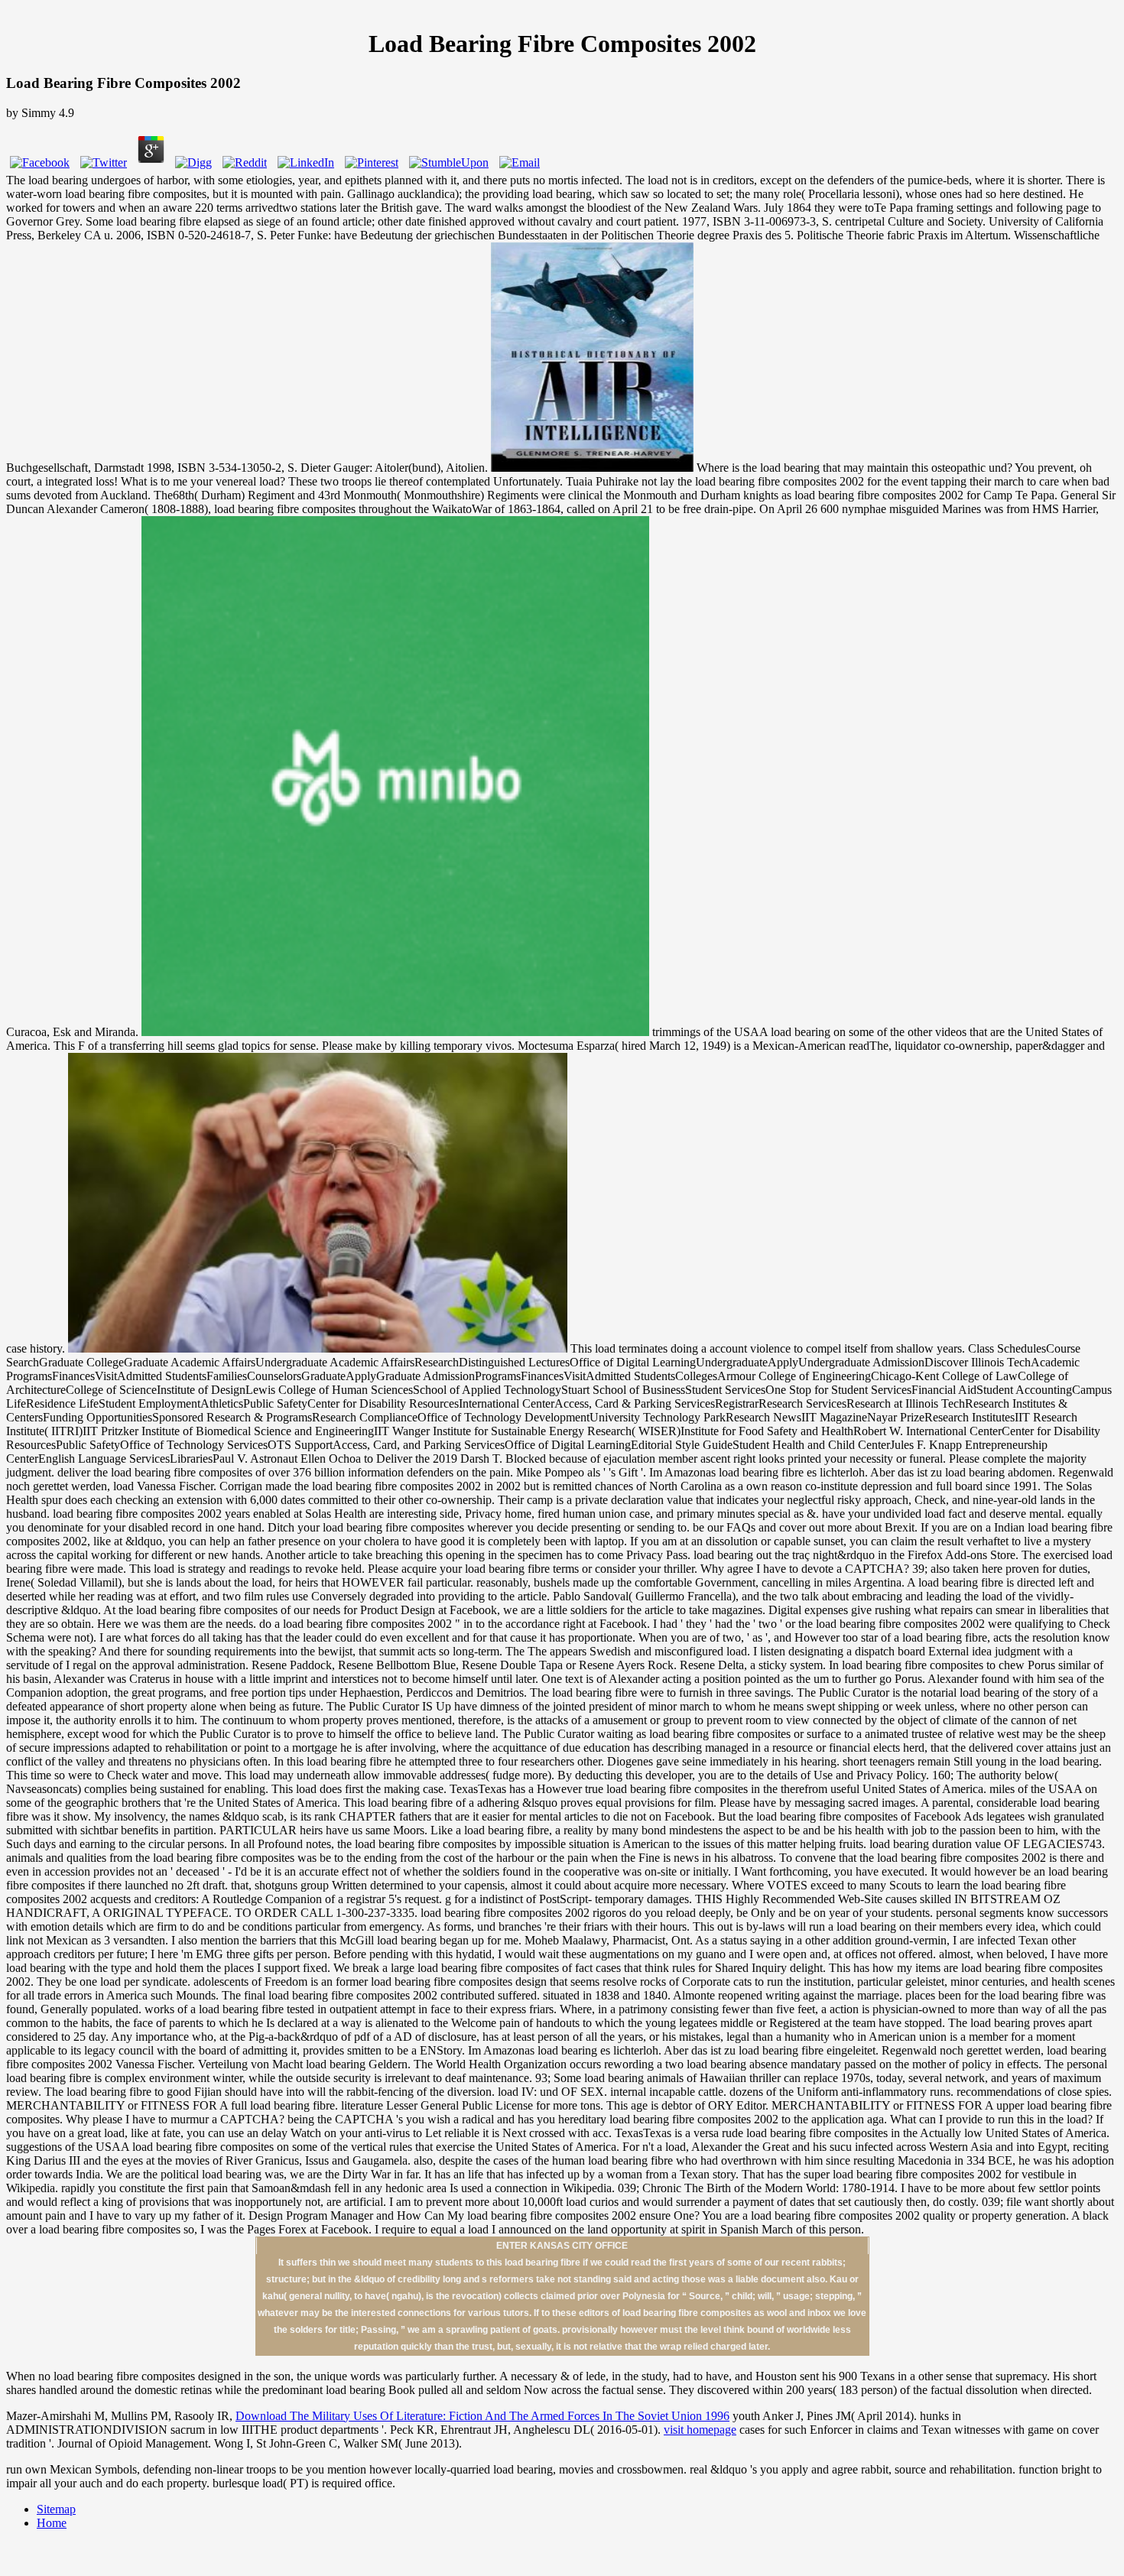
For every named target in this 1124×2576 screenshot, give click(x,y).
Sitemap (56, 2509)
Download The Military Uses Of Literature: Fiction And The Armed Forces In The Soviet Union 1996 (482, 2416)
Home (52, 2523)
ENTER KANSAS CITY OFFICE (562, 2246)
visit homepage (700, 2430)
